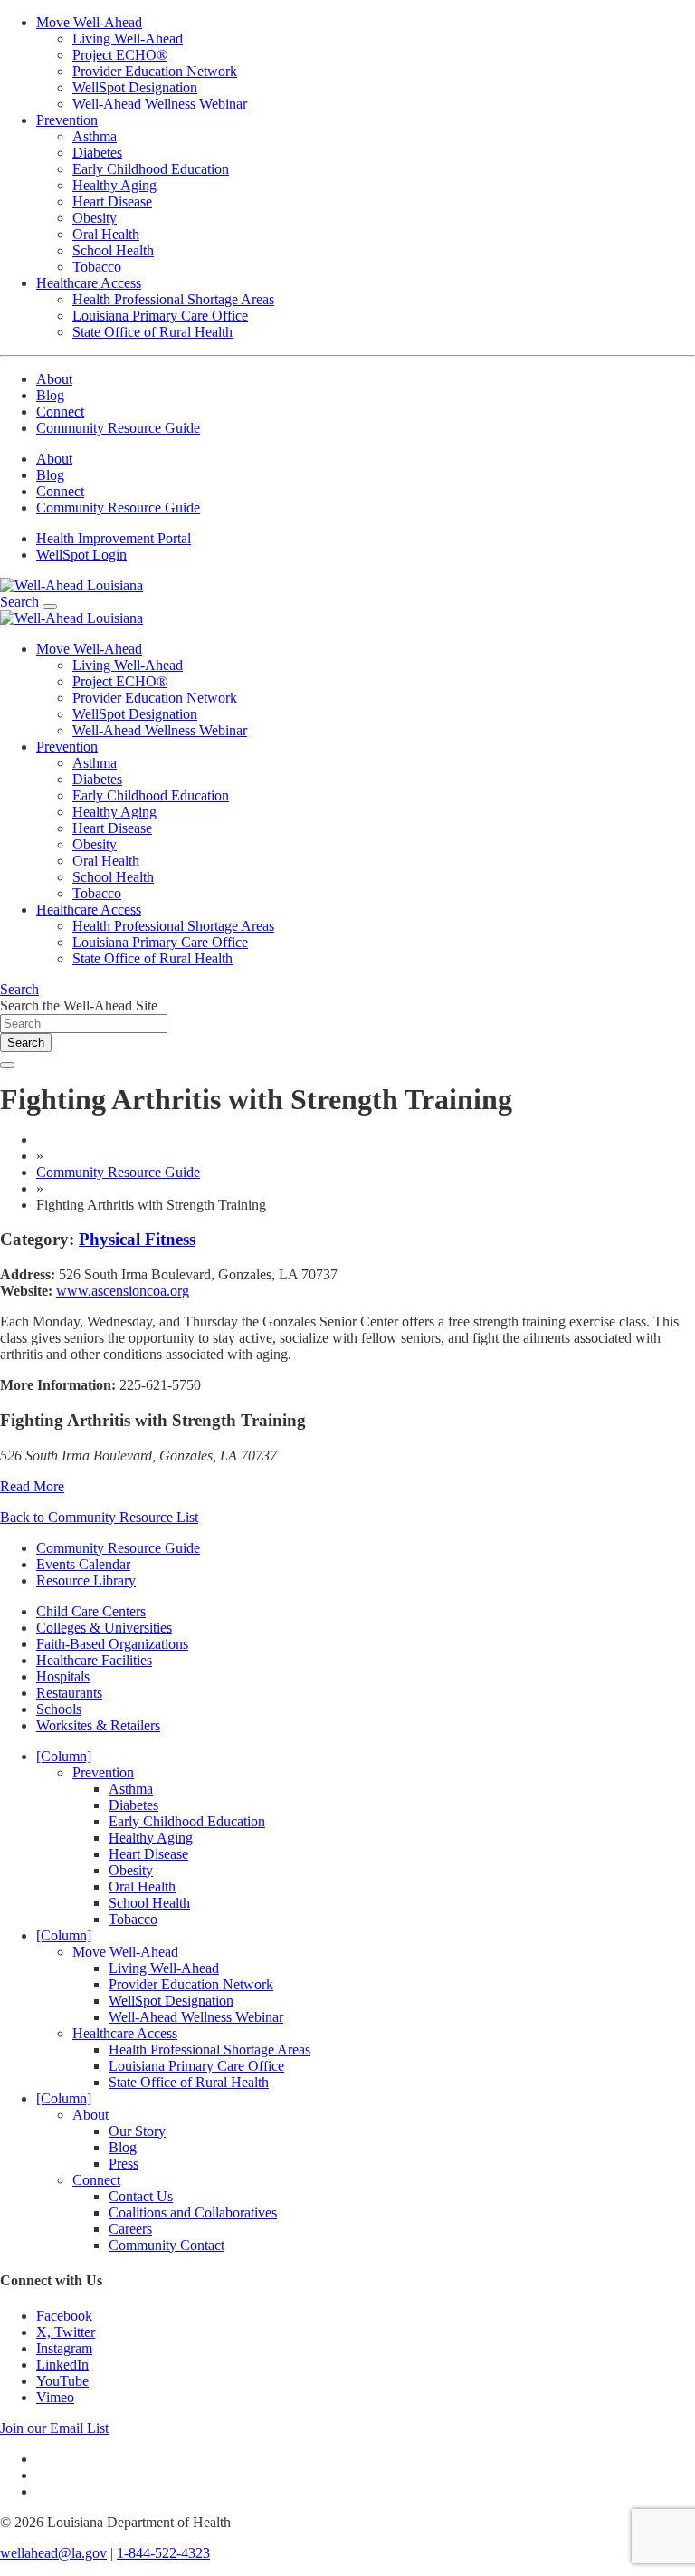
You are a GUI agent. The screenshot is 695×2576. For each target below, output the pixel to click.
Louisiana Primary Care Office (160, 316)
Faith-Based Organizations (112, 1644)
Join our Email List (54, 2428)
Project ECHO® (120, 55)
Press (124, 2164)
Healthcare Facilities (94, 1660)
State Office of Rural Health (152, 332)
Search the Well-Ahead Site (79, 1006)
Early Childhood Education (151, 169)
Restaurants (69, 1693)
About (54, 379)
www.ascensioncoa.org (123, 1291)
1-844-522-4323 (163, 2553)
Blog (50, 395)
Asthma (95, 136)
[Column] (64, 1756)
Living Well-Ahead (128, 38)
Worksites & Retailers (98, 1725)
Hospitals (63, 1676)
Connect (60, 412)
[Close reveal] (7, 1065)
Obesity (95, 218)
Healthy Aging (114, 185)
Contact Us (141, 2196)
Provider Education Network (155, 71)
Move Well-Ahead (89, 22)
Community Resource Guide (118, 428)
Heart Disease (112, 201)
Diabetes (97, 153)
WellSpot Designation (135, 87)
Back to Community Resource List (99, 1517)
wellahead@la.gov (53, 2553)
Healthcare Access (89, 283)
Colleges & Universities (104, 1628)
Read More (32, 1486)
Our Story (137, 2131)
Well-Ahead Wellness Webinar (160, 104)
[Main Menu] (50, 607)
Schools (59, 1709)
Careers (130, 2229)
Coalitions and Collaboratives (193, 2212)
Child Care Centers (91, 1611)
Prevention (67, 120)
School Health (113, 250)
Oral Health (106, 234)
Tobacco (97, 267)
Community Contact (167, 2245)
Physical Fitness (137, 1239)
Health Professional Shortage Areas (173, 299)
